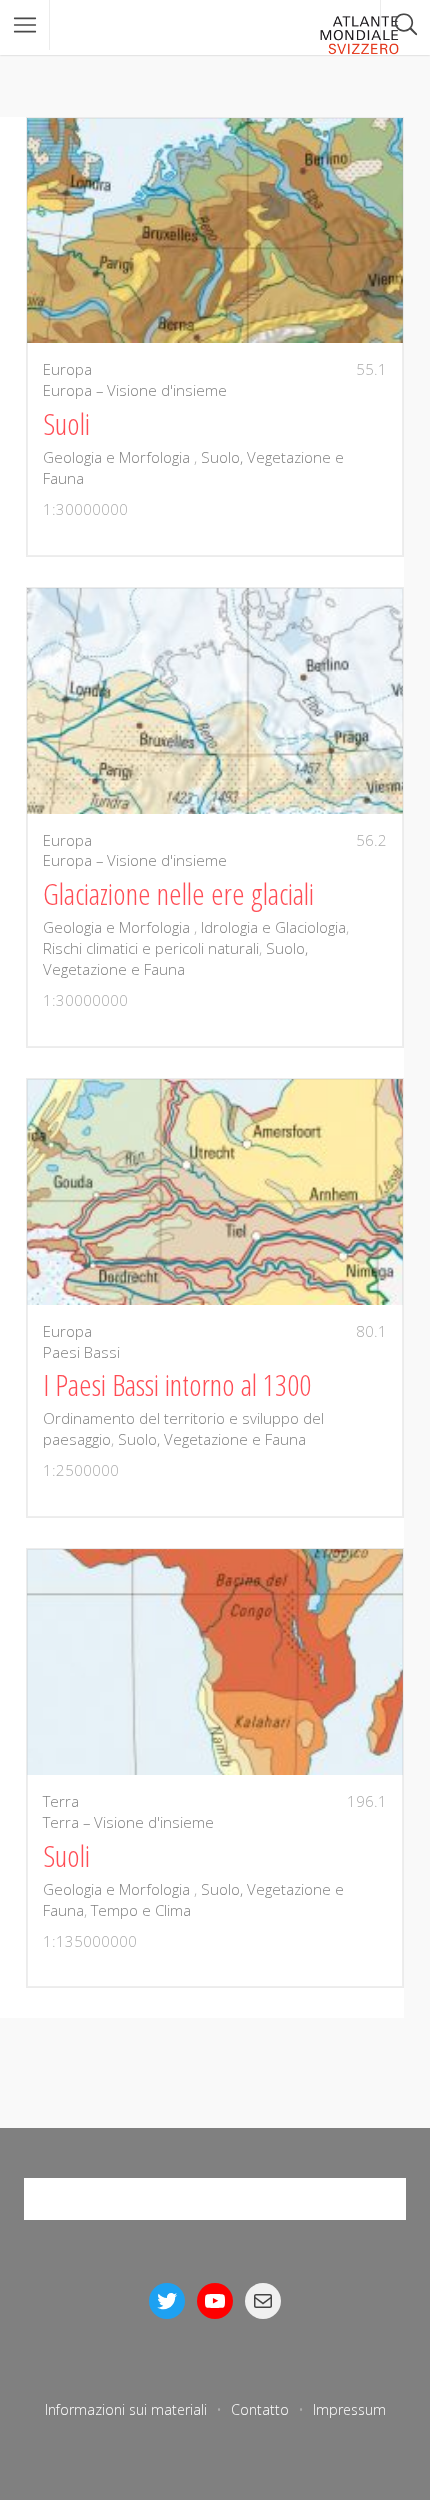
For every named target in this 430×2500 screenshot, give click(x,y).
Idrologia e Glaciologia (273, 927)
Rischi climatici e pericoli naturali (151, 948)
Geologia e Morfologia (118, 457)
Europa (67, 369)
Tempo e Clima (141, 1910)
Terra (61, 1801)
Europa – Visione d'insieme (135, 390)
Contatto (260, 2409)
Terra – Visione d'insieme (128, 1822)
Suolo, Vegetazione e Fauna (175, 958)
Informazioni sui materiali (126, 2409)
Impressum (349, 2409)
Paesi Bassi (81, 1352)
